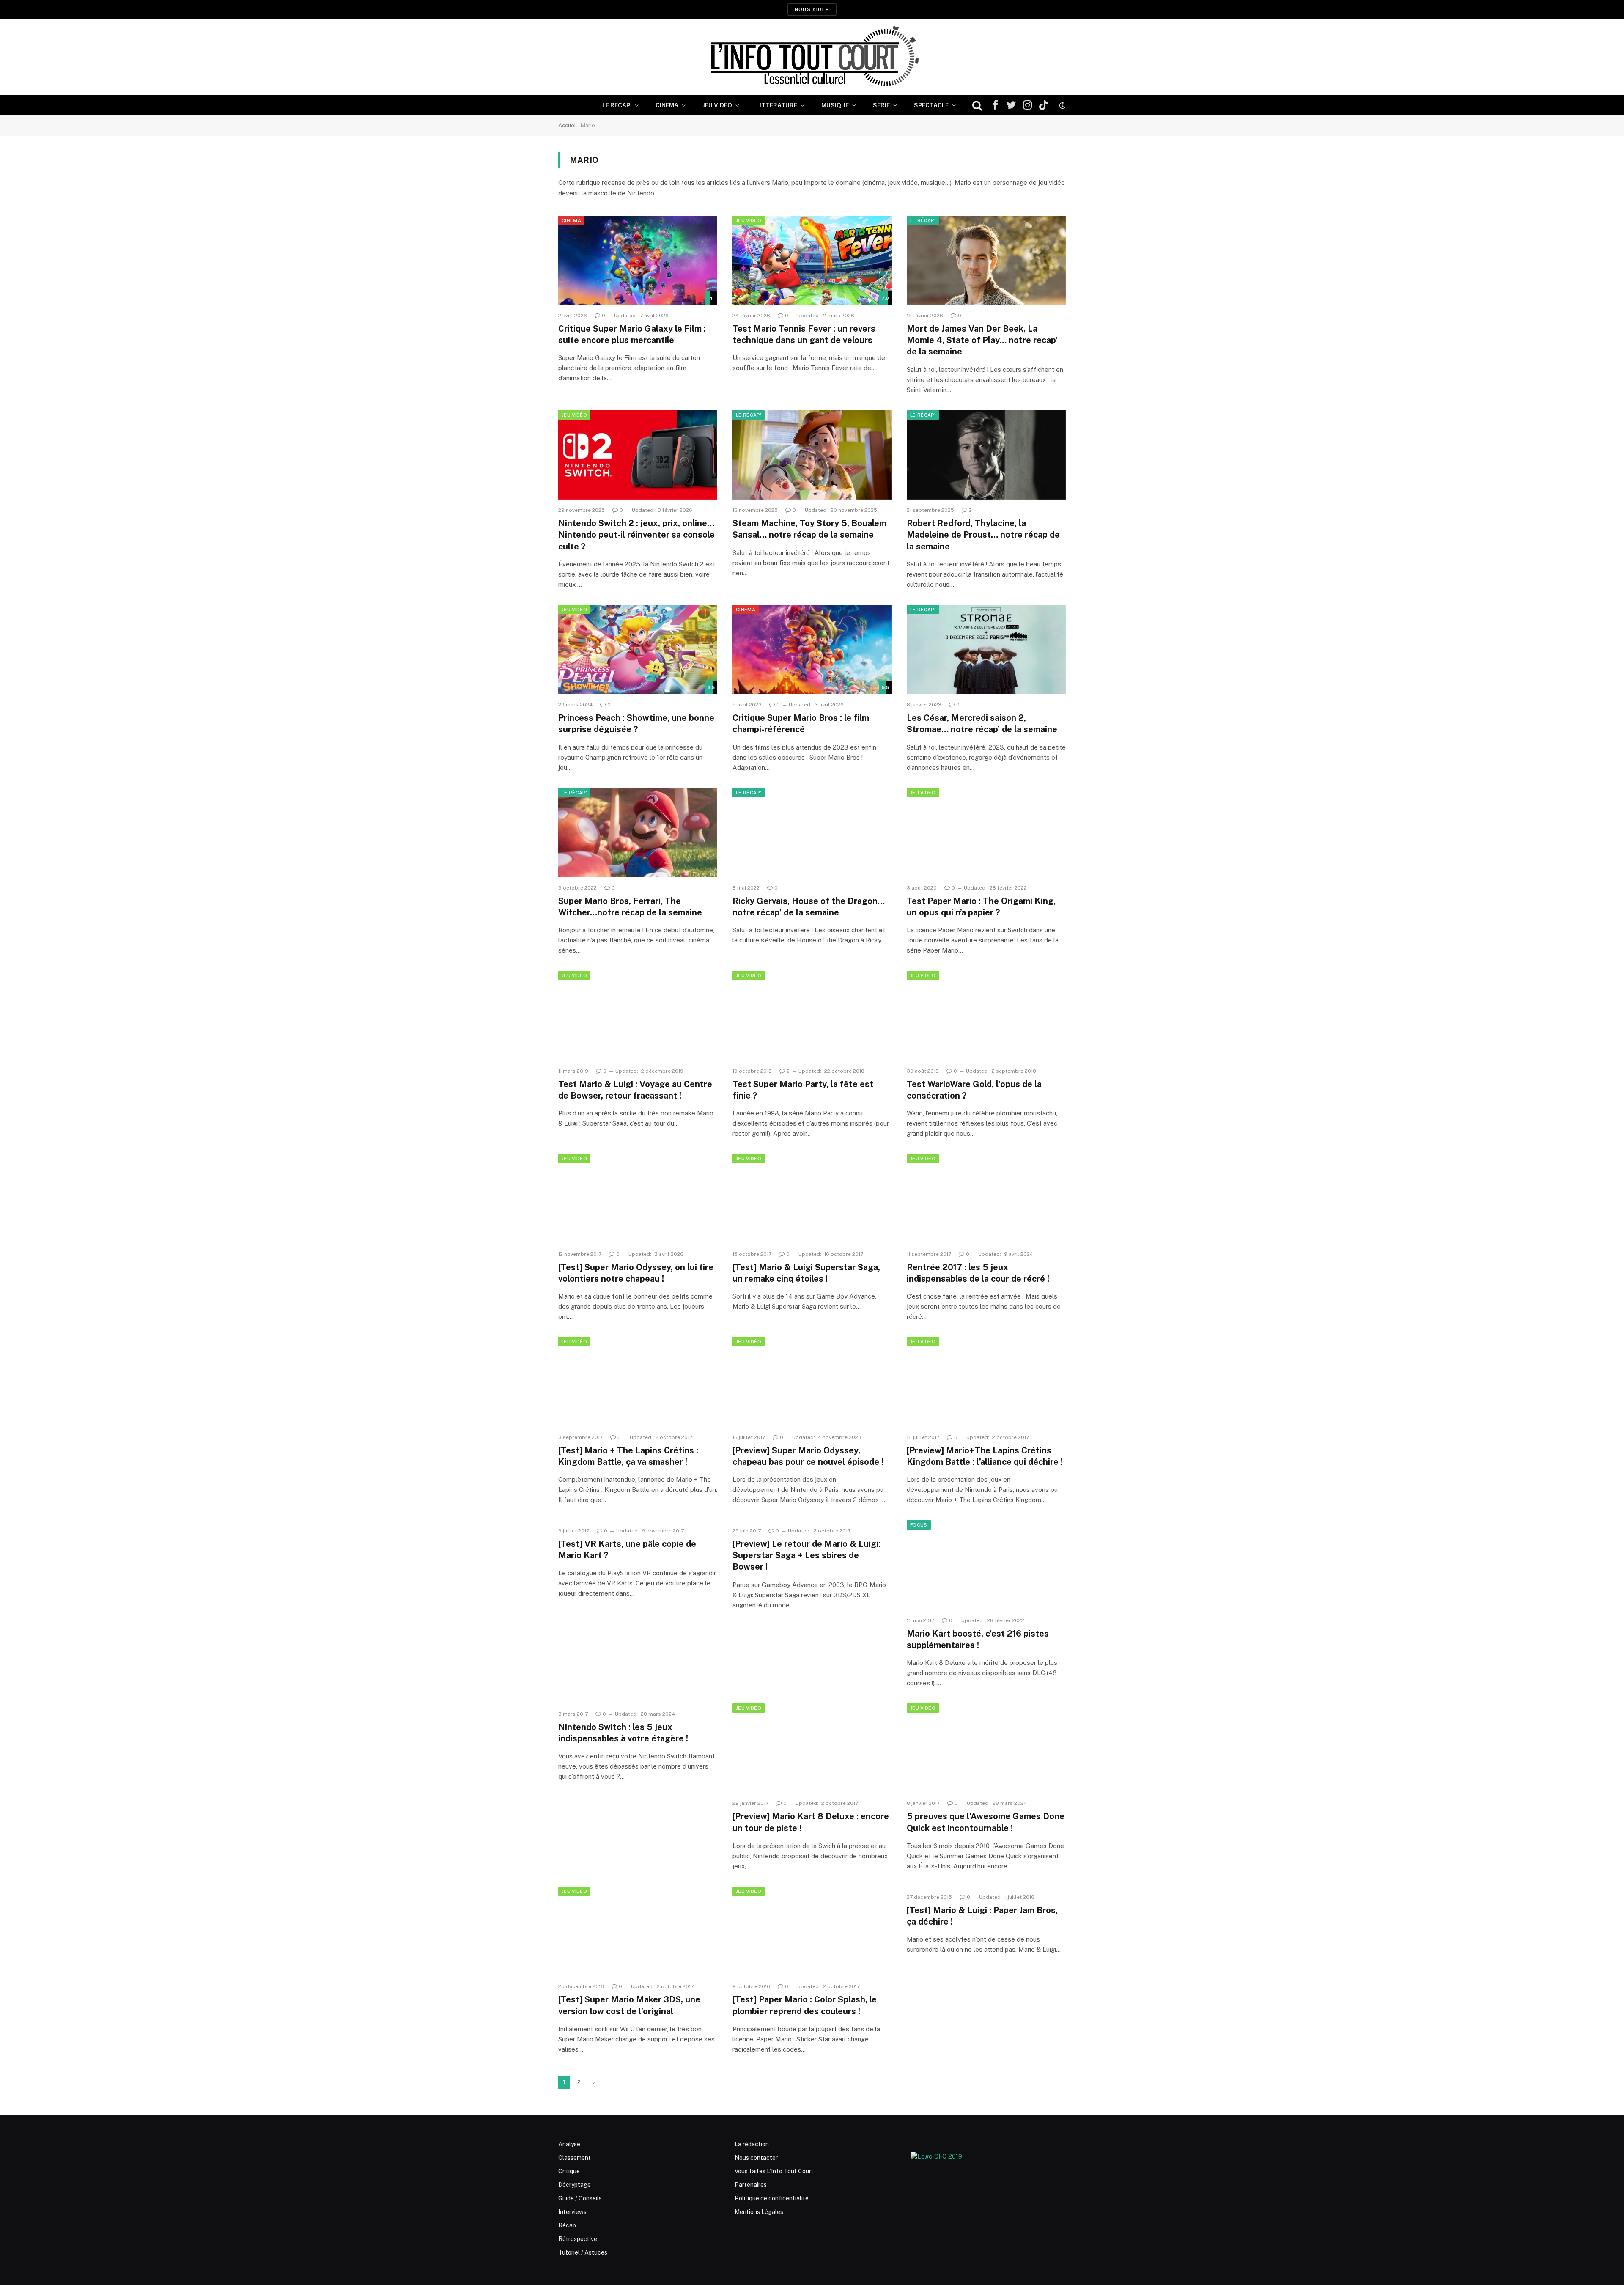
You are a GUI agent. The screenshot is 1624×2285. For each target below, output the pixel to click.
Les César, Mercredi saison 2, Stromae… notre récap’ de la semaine (982, 724)
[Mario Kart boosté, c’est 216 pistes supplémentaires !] (986, 1565)
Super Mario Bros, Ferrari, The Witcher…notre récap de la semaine (630, 907)
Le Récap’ (617, 105)
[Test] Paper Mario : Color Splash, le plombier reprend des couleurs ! (805, 2005)
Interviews (572, 2212)
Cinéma (667, 105)
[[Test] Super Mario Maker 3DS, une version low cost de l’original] (638, 1931)
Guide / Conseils (580, 2198)
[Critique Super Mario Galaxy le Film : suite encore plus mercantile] (638, 261)
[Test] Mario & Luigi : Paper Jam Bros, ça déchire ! (982, 1916)
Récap (567, 2225)
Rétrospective (578, 2239)
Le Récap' (923, 220)
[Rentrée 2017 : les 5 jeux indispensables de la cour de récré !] (986, 1199)
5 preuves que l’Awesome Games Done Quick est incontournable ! (986, 1822)
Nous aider (812, 9)
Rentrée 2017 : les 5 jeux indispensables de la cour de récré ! (978, 1273)
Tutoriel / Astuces (583, 2252)
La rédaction (752, 2144)
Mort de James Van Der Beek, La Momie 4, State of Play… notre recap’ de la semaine (982, 340)
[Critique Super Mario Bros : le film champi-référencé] (812, 650)
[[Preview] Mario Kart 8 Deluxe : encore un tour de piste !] (812, 1748)
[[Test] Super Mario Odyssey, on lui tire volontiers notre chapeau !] (638, 1199)
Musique (835, 105)
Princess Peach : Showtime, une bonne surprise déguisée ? (636, 724)
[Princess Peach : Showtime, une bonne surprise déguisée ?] (638, 650)
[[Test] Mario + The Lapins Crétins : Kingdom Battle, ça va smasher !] (638, 1382)
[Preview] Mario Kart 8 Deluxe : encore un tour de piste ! (811, 1822)
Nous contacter (756, 2158)
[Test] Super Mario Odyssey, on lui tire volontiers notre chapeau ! (636, 1273)
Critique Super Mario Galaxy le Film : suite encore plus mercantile (632, 334)
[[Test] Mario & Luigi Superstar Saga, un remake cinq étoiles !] (812, 1199)
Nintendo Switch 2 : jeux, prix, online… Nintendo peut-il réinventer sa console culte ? (636, 535)
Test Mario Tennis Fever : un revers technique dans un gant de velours (804, 334)
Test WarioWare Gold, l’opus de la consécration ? (974, 1090)
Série (881, 105)
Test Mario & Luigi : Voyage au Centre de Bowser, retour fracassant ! (635, 1090)
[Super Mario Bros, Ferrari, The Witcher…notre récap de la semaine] (638, 833)
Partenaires (751, 2185)
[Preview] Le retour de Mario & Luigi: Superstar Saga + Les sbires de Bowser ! (807, 1555)
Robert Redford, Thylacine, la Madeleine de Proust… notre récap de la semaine (983, 535)
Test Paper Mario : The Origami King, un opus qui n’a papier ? (981, 907)
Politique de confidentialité (772, 2198)
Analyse (569, 2144)
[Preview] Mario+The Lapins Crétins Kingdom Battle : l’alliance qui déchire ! (985, 1456)
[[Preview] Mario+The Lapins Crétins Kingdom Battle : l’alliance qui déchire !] (986, 1382)
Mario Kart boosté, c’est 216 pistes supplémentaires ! (978, 1639)
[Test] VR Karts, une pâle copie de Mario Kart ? (627, 1550)
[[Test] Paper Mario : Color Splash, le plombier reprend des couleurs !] (812, 1931)
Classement (575, 2158)
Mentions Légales (759, 2212)
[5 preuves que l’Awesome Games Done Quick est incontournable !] (986, 1748)
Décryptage (575, 2185)
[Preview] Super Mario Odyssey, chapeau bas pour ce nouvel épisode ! (808, 1456)
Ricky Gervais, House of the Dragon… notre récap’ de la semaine (809, 907)
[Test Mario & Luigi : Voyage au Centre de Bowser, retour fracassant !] (638, 1016)
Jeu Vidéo (717, 105)
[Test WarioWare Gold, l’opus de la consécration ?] (986, 1016)
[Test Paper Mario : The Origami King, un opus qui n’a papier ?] (986, 833)
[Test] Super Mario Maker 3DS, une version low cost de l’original (629, 2005)
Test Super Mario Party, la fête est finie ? (803, 1090)
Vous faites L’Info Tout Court (774, 2171)
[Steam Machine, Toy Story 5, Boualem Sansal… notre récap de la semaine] (812, 455)
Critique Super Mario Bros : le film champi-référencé (801, 724)
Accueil (568, 125)
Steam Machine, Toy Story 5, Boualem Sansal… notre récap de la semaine (809, 529)
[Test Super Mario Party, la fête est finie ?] (812, 1016)
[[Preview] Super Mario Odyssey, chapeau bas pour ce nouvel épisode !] (812, 1382)
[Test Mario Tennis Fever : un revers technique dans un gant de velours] (812, 261)
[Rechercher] (977, 106)
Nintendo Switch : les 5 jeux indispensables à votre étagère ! (623, 1733)
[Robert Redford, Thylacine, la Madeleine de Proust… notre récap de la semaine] (986, 455)
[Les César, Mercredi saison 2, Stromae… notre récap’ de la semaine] (986, 650)
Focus (919, 1525)
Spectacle (931, 105)
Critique (569, 2171)
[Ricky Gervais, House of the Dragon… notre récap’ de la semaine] (812, 833)
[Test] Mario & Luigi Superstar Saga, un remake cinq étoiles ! (806, 1273)
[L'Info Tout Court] (812, 57)
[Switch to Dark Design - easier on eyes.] (1062, 105)
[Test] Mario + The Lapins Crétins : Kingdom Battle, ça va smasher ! (628, 1456)
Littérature (777, 105)
